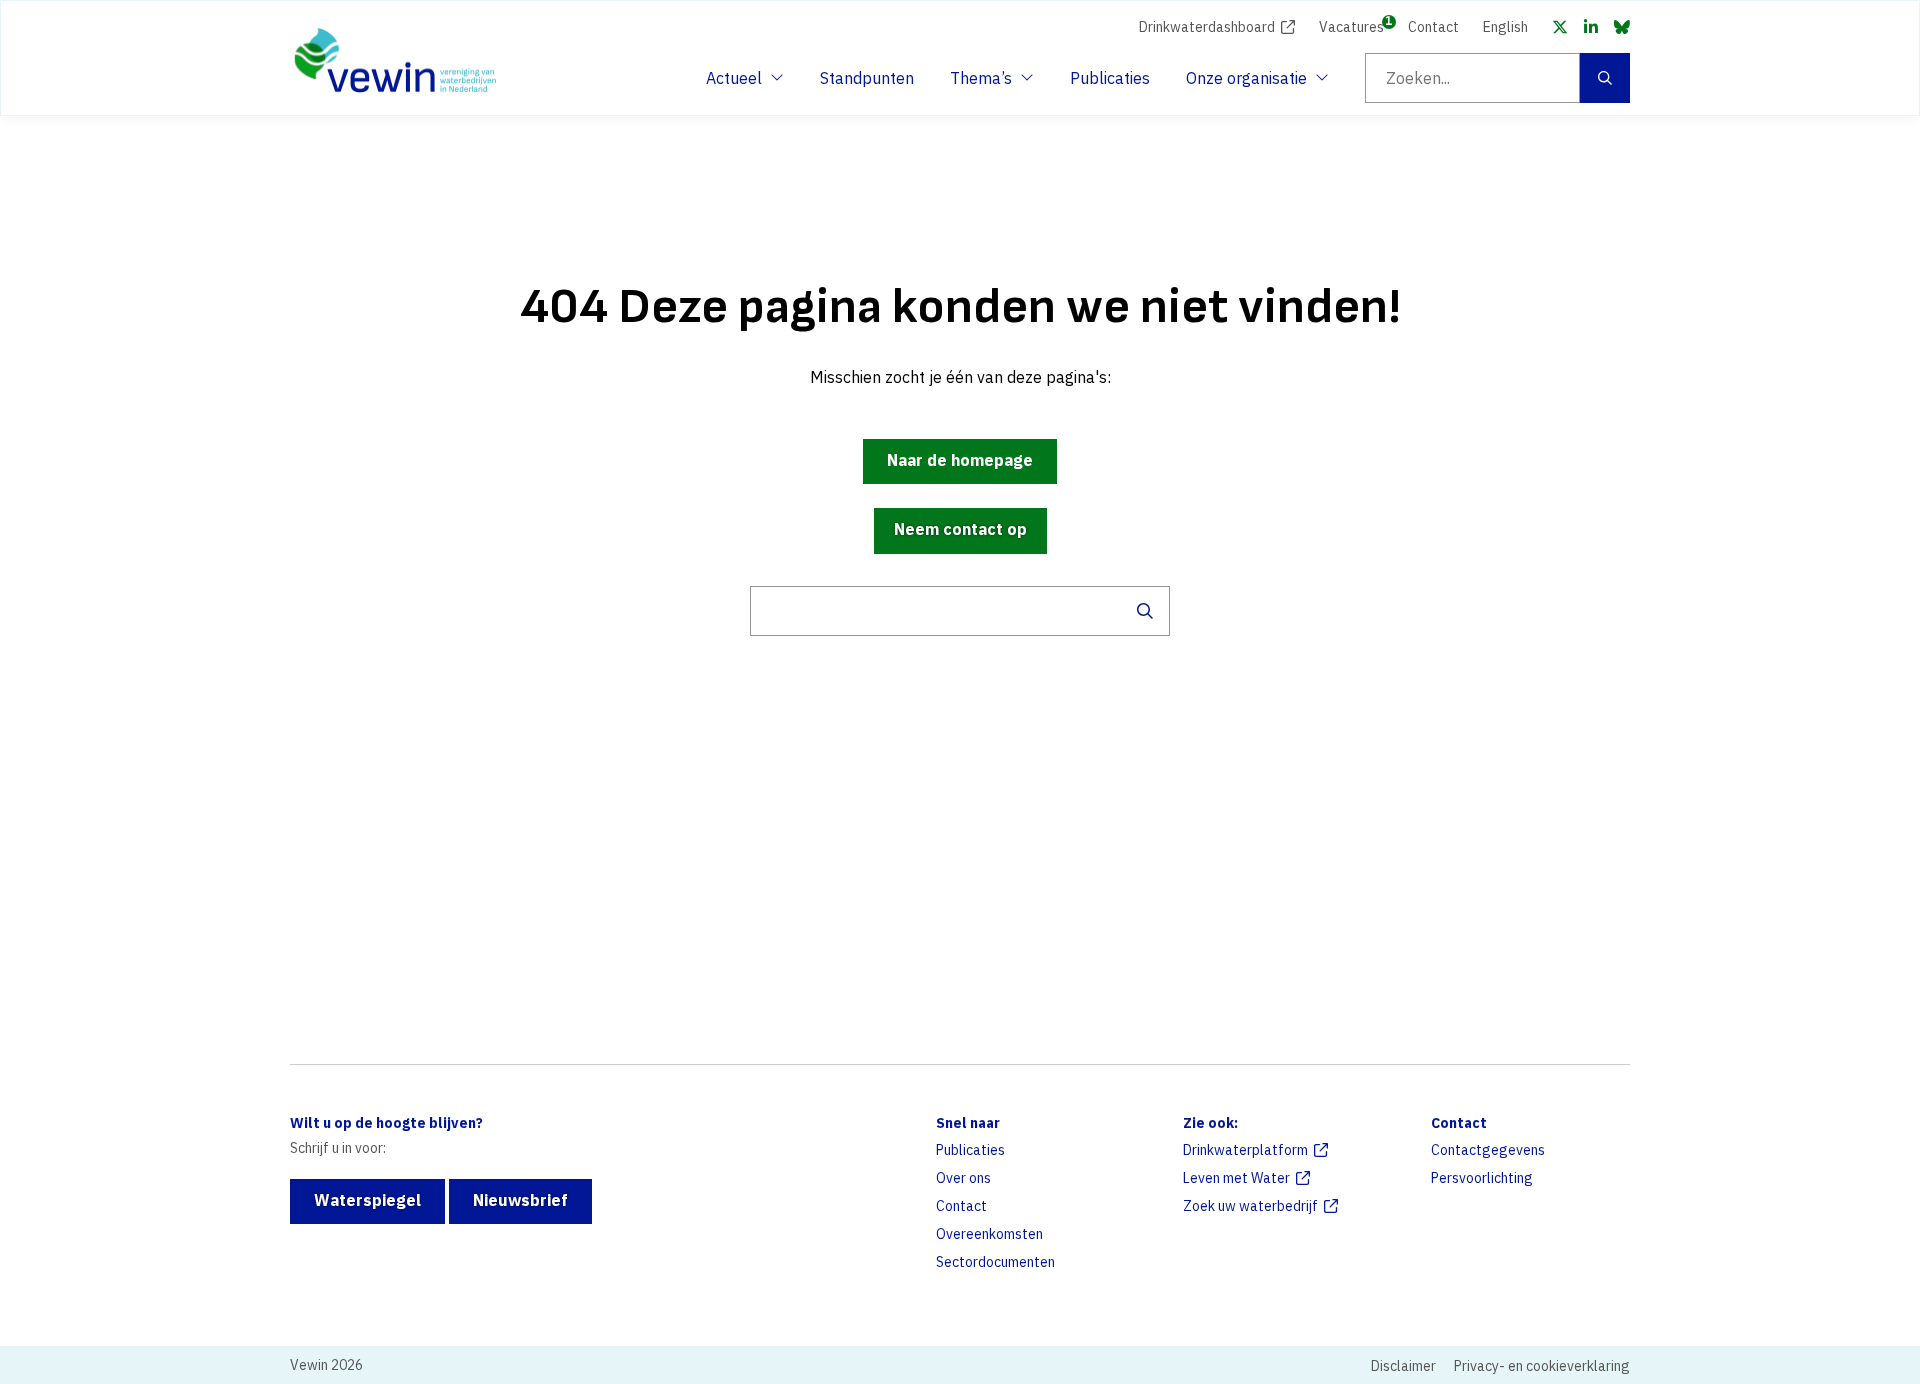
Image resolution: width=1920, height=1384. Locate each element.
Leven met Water (1236, 1178)
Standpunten (867, 78)
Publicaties (1110, 78)
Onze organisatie (1246, 84)
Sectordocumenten (995, 1262)
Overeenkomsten (989, 1234)
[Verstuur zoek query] (1145, 611)
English (1505, 27)
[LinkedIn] (1591, 27)
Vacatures (1351, 25)
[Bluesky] (1622, 27)
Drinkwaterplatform (1245, 1150)
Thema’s (986, 84)
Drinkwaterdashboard (1207, 27)
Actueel (742, 84)
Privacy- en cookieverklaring (1542, 1366)
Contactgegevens (1488, 1150)
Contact (1433, 27)
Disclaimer (1403, 1366)
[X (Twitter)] (1560, 27)
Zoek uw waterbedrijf (1250, 1206)
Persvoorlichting (1482, 1178)
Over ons (963, 1178)
